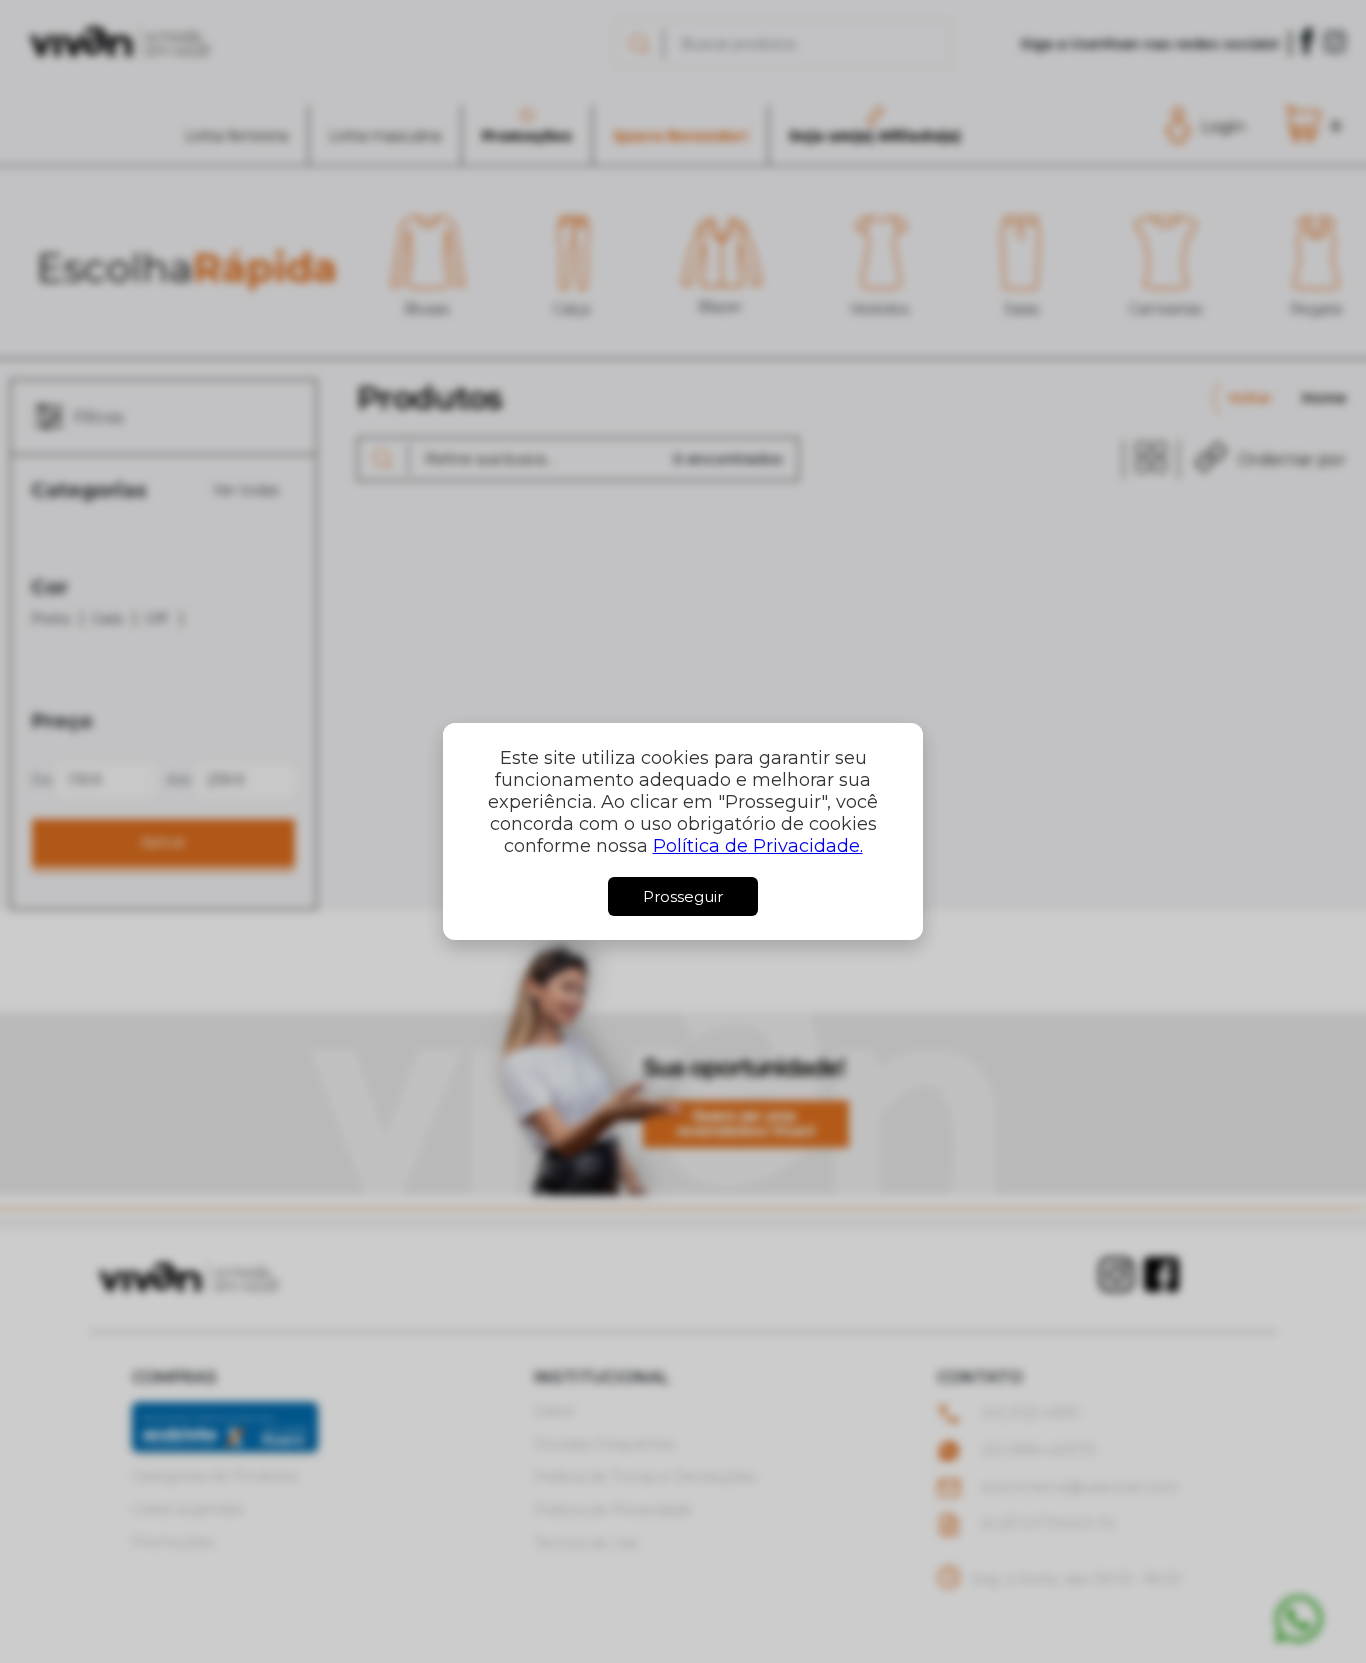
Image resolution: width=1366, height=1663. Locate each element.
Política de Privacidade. (758, 846)
